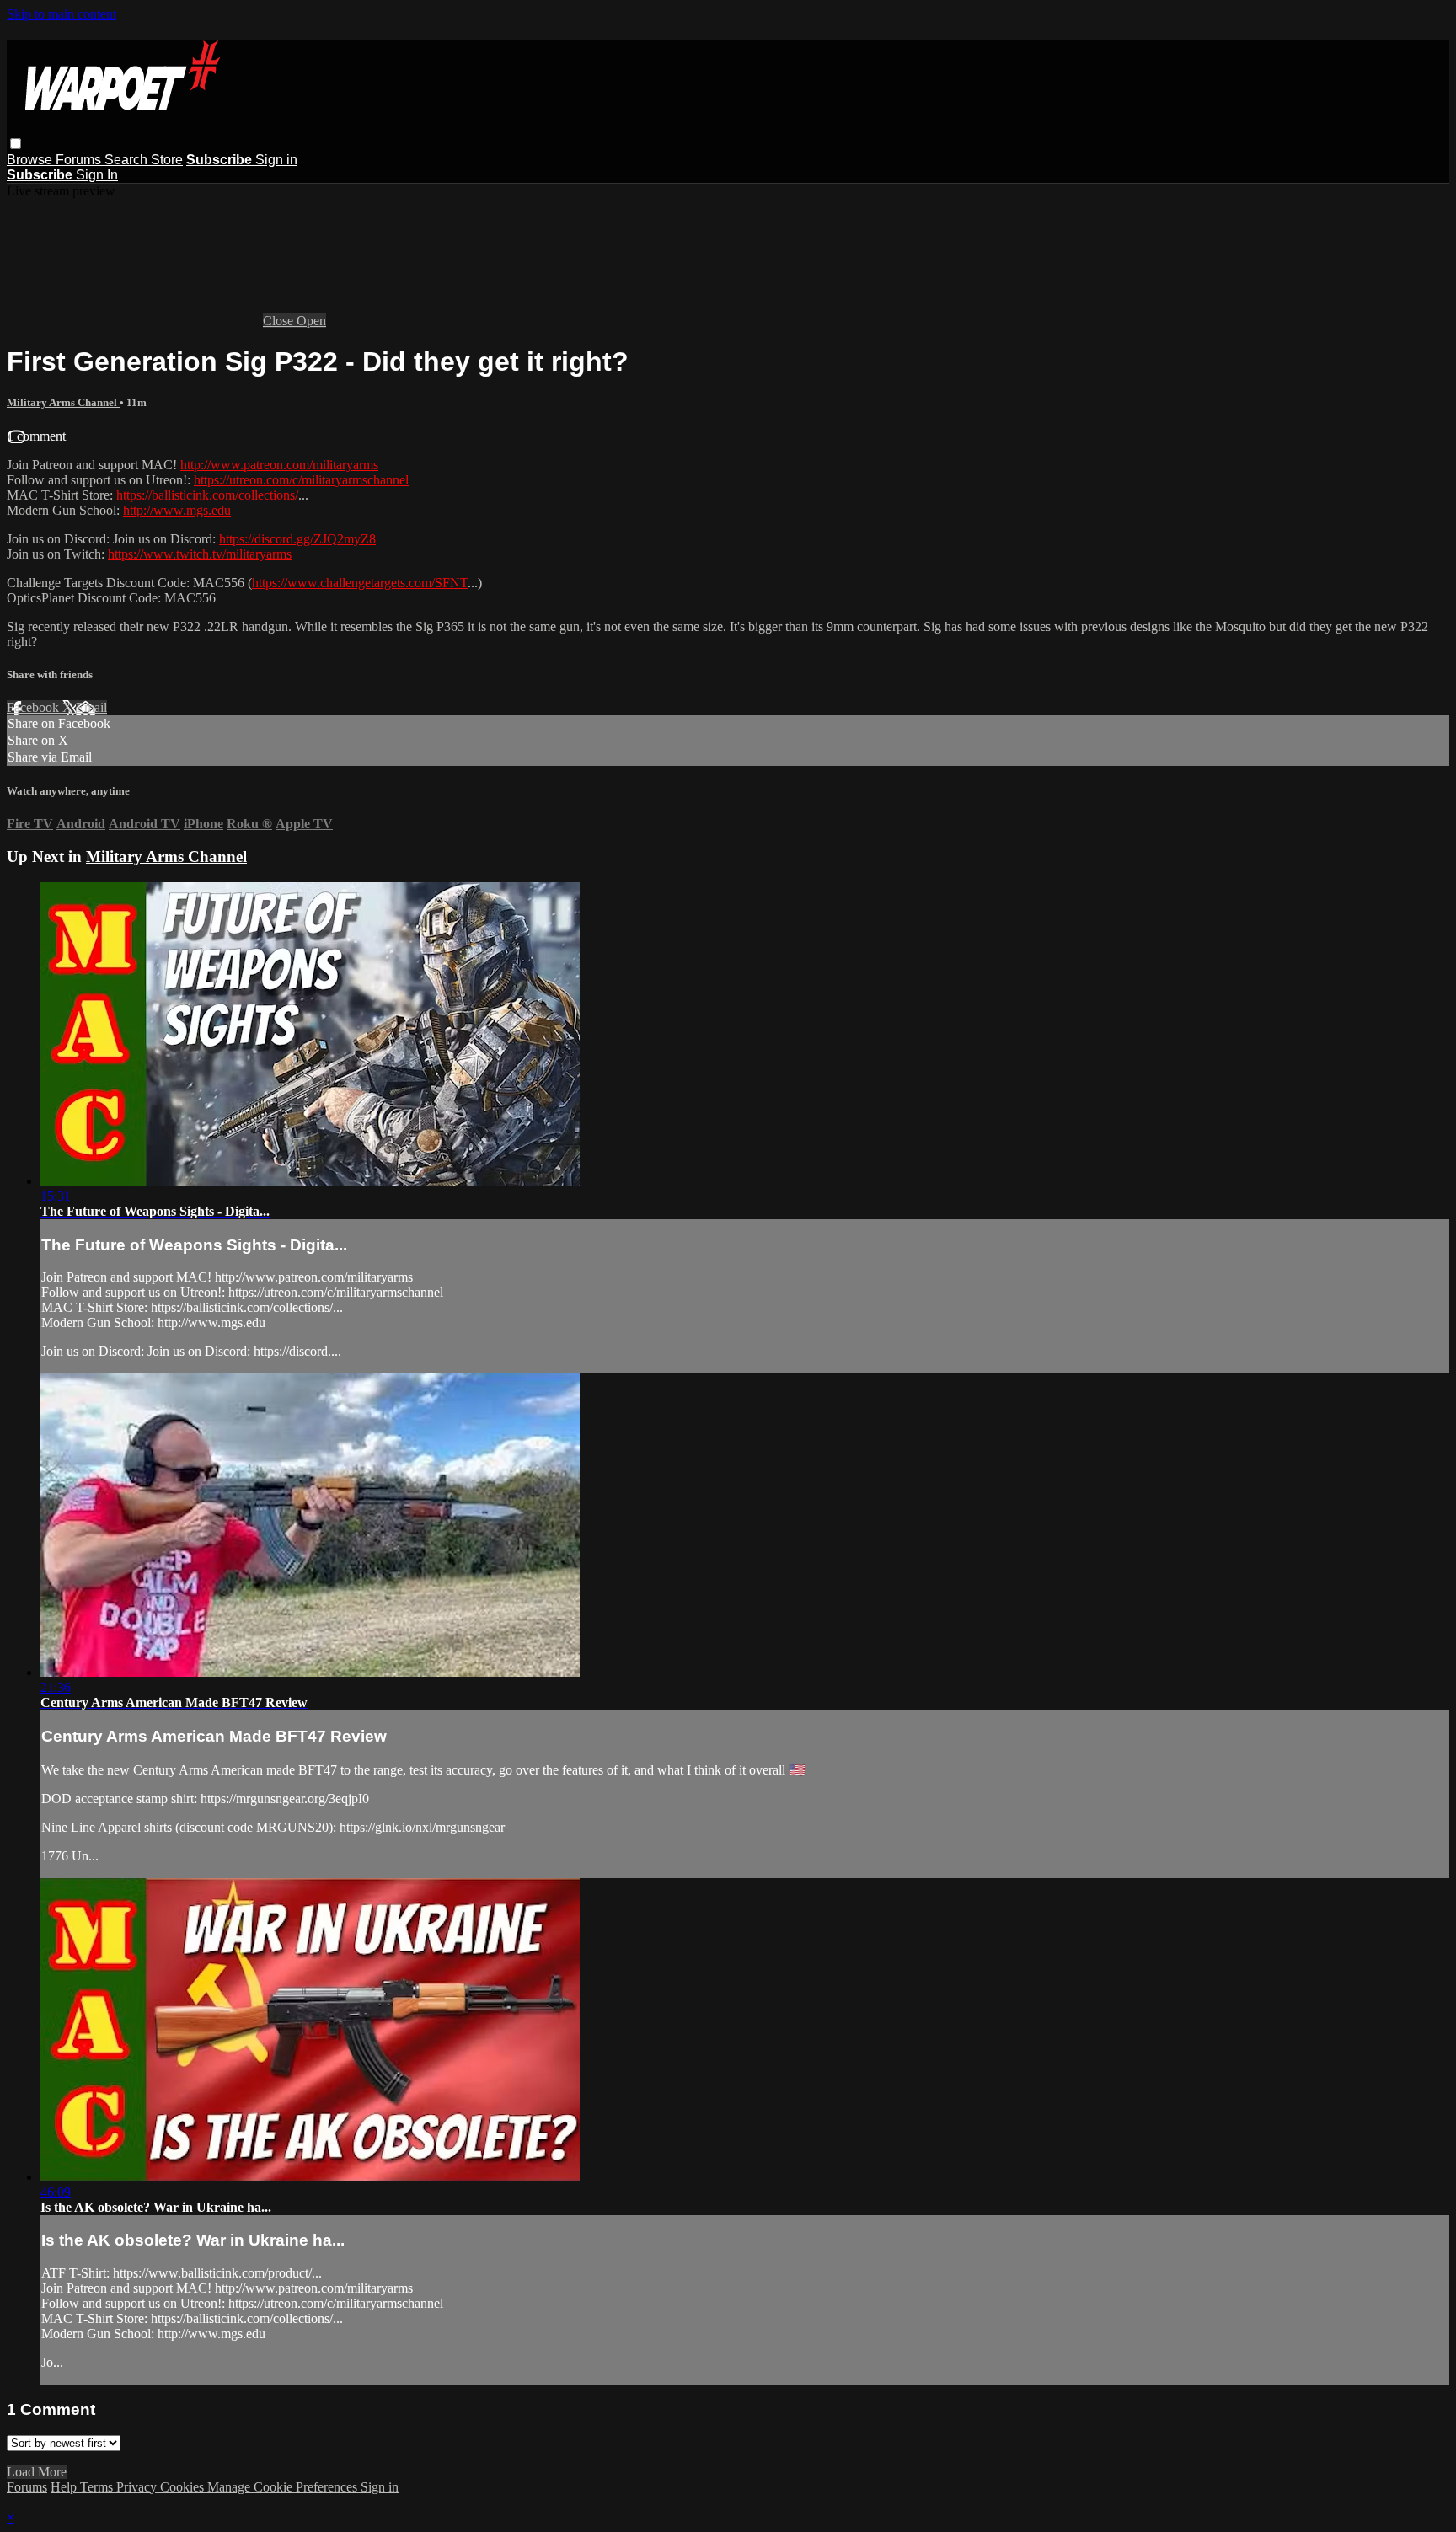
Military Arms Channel (63, 402)
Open (311, 321)
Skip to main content (62, 14)
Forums (80, 160)
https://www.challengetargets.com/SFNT (360, 583)
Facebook (35, 707)
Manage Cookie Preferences (284, 2487)
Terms (98, 2487)
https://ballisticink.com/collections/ (207, 495)
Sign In (97, 175)
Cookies (184, 2487)
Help (65, 2487)
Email (91, 707)
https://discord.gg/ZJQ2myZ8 (297, 539)
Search (128, 160)
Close (280, 321)
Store (167, 160)
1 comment (36, 436)
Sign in (276, 160)
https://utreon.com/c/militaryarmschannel (301, 480)
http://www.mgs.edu (177, 510)
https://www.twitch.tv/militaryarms (200, 554)
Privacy (138, 2487)
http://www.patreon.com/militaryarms (279, 465)
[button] (16, 144)
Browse (31, 160)
